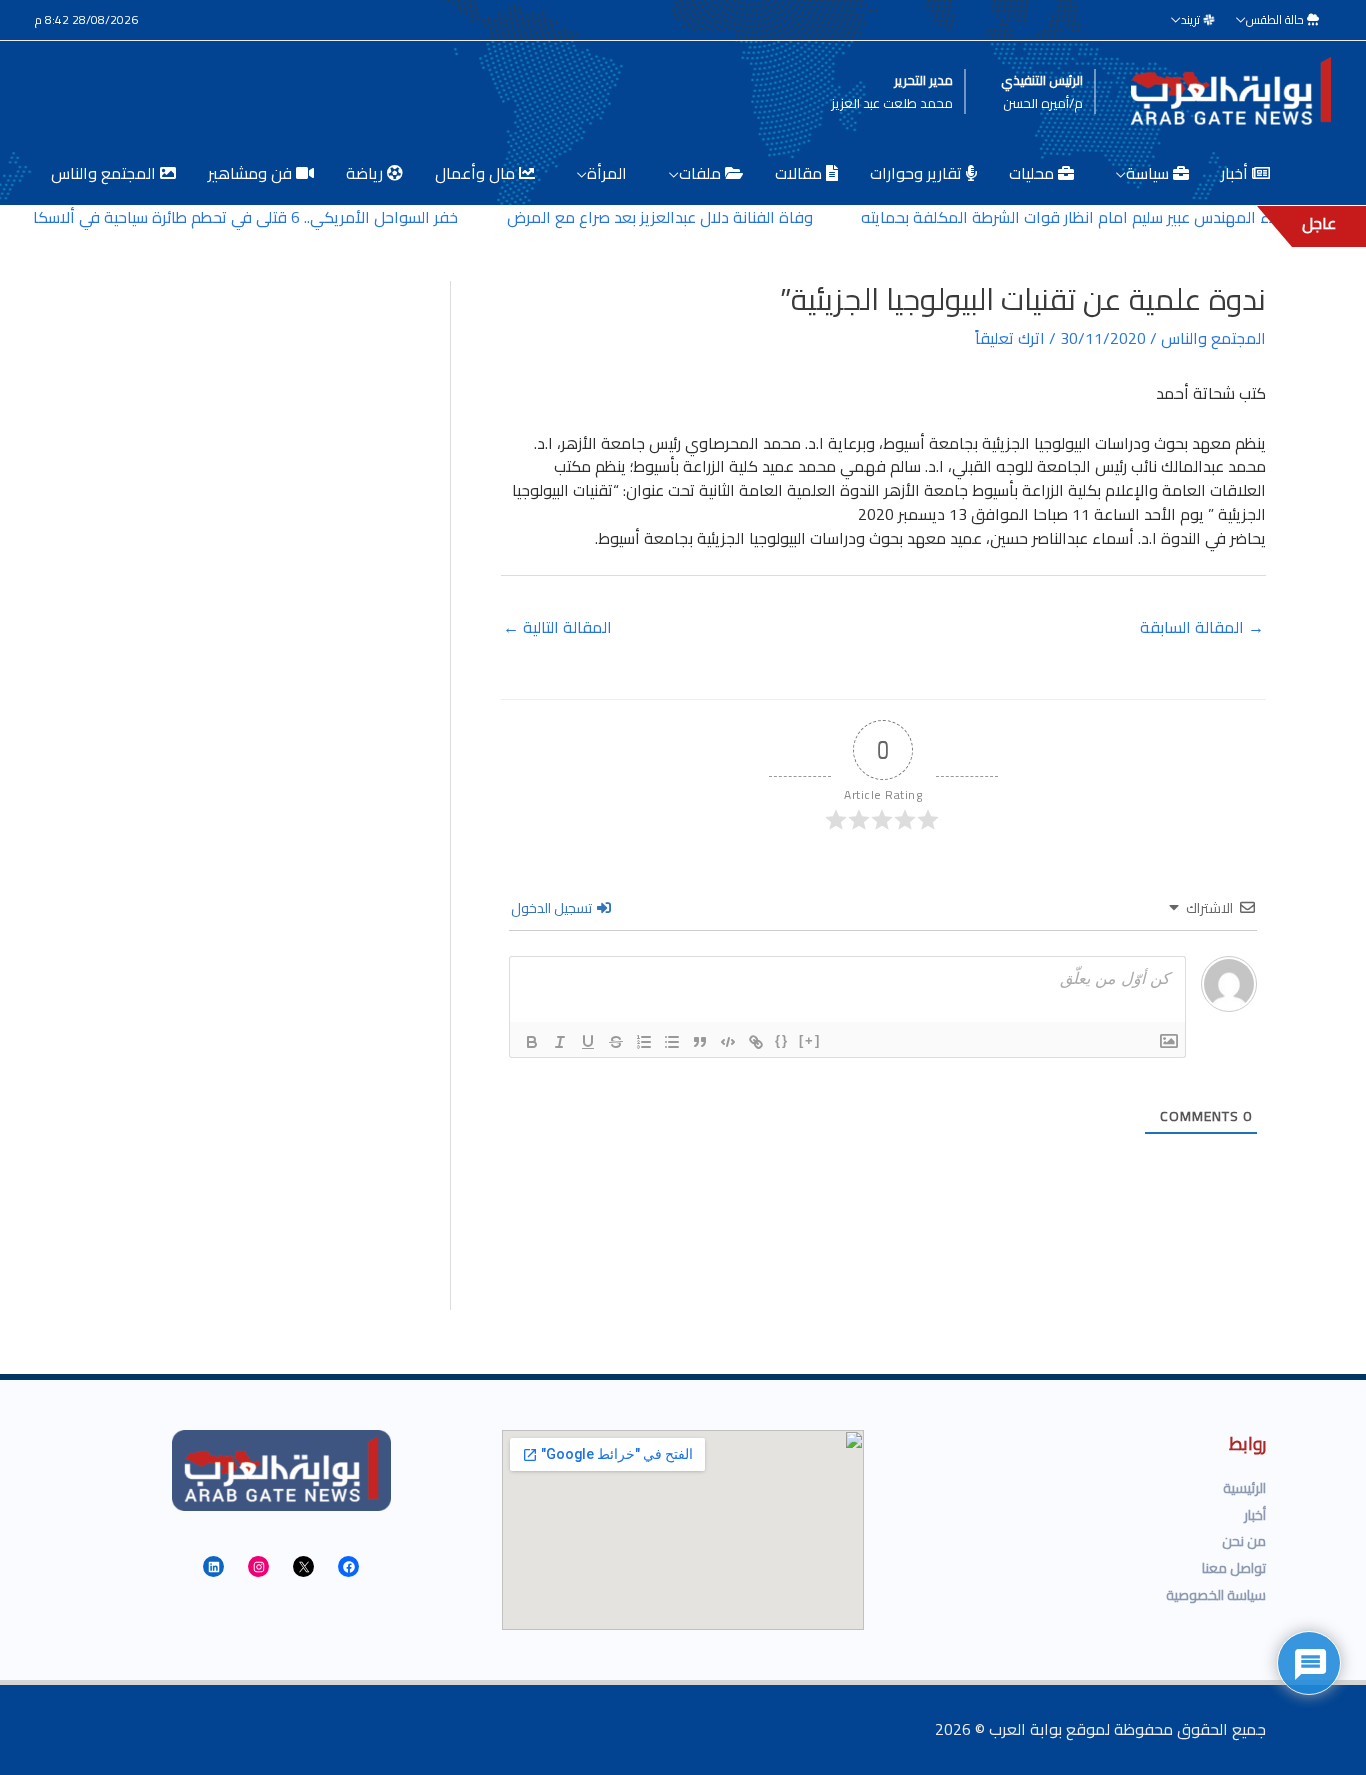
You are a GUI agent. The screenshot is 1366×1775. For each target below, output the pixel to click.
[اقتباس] (700, 1042)
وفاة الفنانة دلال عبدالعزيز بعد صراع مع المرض (688, 217)
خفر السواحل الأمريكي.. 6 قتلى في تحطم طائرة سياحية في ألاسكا (273, 217)
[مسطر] (588, 1042)
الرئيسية (1244, 1488)
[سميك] (532, 1042)
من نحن (1244, 1541)
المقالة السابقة (1202, 627)
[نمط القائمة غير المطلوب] (672, 1042)
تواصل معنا (1234, 1568)
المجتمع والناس (1213, 338)
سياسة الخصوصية (1216, 1595)
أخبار (1255, 1515)
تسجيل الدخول (553, 908)
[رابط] (756, 1042)
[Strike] (616, 1042)
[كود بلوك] (728, 1042)
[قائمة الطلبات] (644, 1042)
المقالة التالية (557, 627)
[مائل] (560, 1042)
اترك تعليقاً (1010, 338)
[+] (810, 1040)
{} (782, 1040)
